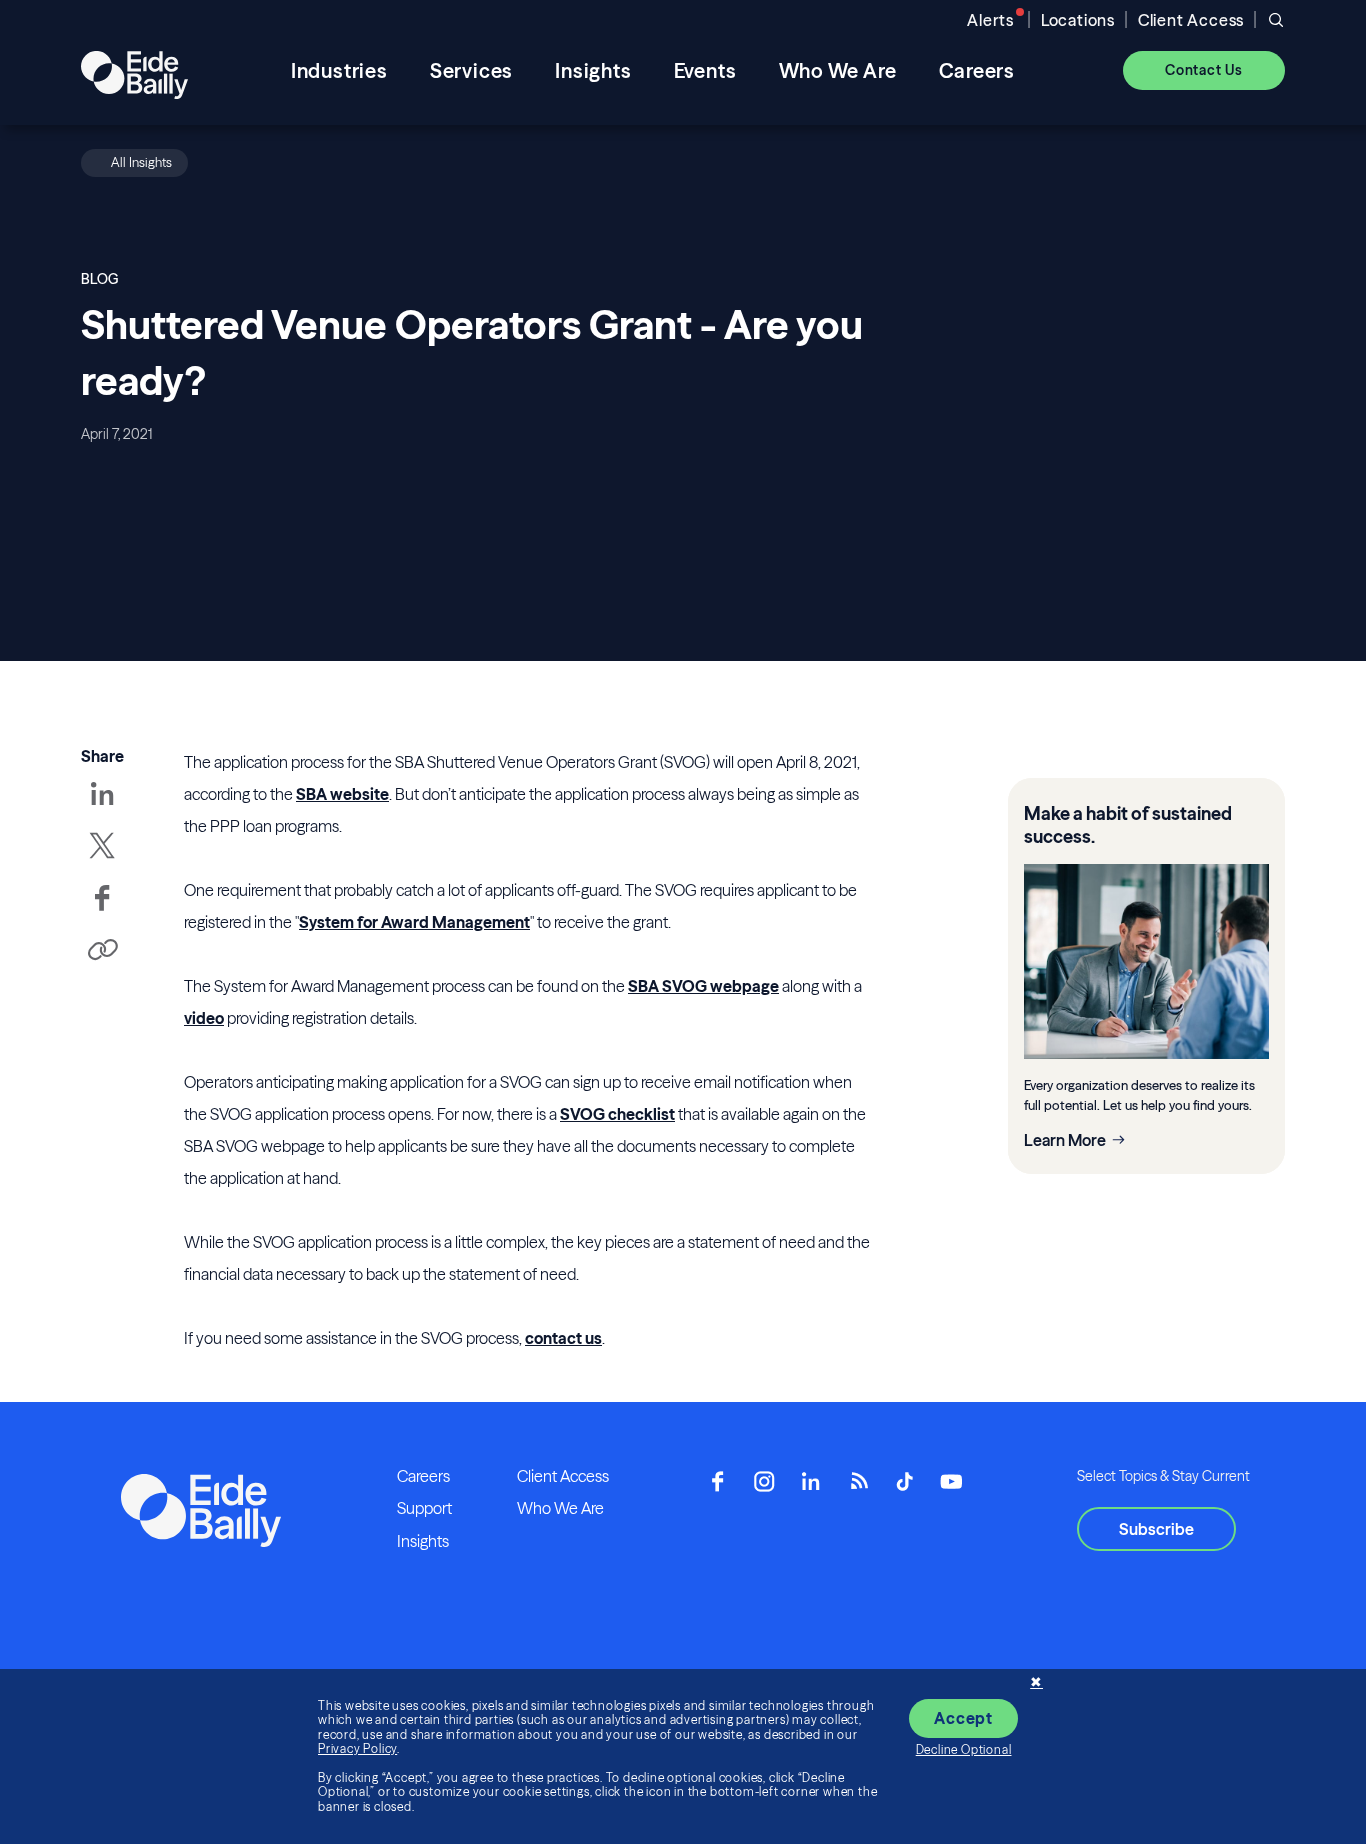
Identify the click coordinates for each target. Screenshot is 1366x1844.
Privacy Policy (357, 1748)
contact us (563, 1338)
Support (424, 1508)
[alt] (134, 70)
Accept (963, 1718)
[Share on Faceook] (102, 912)
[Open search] (1276, 20)
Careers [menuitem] (977, 70)
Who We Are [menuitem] (838, 70)
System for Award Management (414, 922)
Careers (423, 1476)
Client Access (1191, 20)
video (204, 1018)
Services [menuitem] (471, 70)
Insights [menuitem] (593, 70)
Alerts (990, 20)
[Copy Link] (102, 951)
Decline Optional (964, 1749)
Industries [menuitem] (339, 70)
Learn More (1065, 1140)
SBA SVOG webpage (703, 986)
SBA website (342, 794)
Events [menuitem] (705, 70)
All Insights (141, 162)
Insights (423, 1541)
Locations (1078, 20)
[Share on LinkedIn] (102, 808)
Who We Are (560, 1508)
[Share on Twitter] (102, 860)
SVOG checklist (617, 1114)
